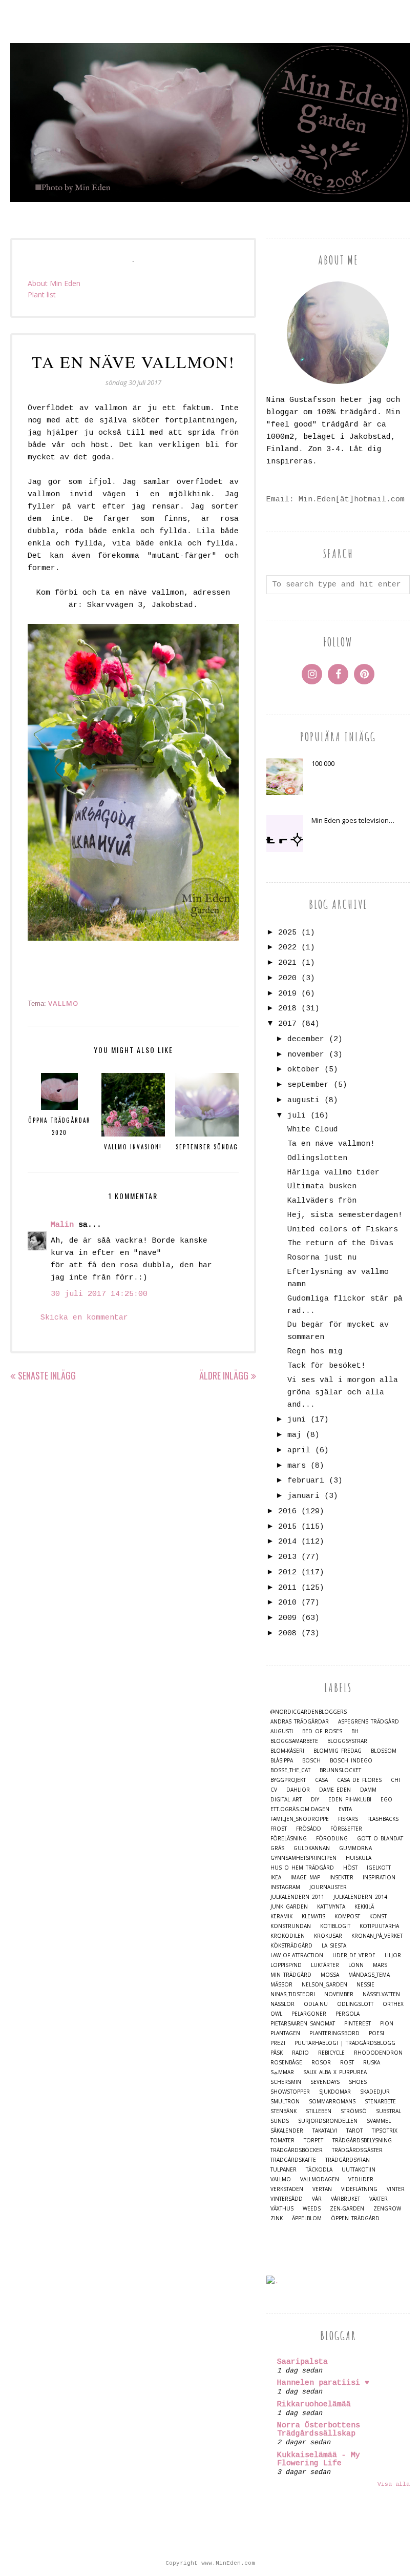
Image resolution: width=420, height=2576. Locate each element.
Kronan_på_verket (377, 1936)
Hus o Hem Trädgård (302, 1868)
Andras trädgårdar (300, 1722)
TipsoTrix (385, 2131)
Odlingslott (355, 2004)
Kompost (347, 1916)
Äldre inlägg (224, 1375)
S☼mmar (282, 2072)
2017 (287, 1024)
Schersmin (286, 2082)
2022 (287, 948)
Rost (347, 2063)
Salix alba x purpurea (335, 2072)
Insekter (341, 1878)
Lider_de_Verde (354, 1955)
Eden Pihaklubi (350, 1800)
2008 (287, 1634)
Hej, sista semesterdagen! (345, 1215)
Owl (276, 2014)
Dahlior (298, 1790)
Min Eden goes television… (353, 820)
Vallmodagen (320, 2179)
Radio (300, 2053)
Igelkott (379, 1868)
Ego (386, 1800)
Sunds (280, 2121)
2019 (287, 994)
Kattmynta (331, 1907)
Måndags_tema (369, 1975)
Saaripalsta (302, 2362)
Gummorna (355, 1848)
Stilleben (319, 2111)
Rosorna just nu (322, 1258)
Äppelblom (307, 2218)
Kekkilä (364, 1907)
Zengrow (387, 2209)
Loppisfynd (286, 1965)
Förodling (332, 1839)
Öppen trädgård (355, 2218)
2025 (287, 933)
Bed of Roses (322, 1731)
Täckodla (319, 2170)
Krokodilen (288, 1936)
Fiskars (348, 1819)
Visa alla (394, 2484)
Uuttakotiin (359, 2170)
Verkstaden (287, 2189)
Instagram (285, 1887)
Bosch (311, 1761)
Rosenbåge (286, 2063)
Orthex (393, 2004)
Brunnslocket (340, 1770)
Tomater (282, 2141)
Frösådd (309, 1829)
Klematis (313, 1916)
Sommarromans (332, 2102)
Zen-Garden (347, 2209)
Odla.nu (316, 2004)
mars (297, 1466)
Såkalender (287, 2131)
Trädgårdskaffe (293, 2160)
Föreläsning (289, 1839)
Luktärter (325, 1965)
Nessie (365, 1985)
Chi (395, 1780)
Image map (305, 1878)
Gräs (277, 1848)
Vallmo (63, 1003)
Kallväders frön (322, 1201)
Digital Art (286, 1800)
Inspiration (379, 1878)
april (299, 1451)
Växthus (282, 2209)
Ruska (372, 2063)
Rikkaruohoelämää (314, 2405)
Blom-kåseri (287, 1751)
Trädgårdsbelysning (362, 2141)
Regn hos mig (315, 1352)
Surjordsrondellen (328, 2121)
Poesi (376, 2033)
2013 (287, 1557)
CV (274, 1790)
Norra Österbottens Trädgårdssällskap (319, 2430)
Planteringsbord (334, 2033)
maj (294, 1435)
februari (306, 1481)
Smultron (285, 2102)
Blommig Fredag (338, 1751)
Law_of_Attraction (297, 1955)
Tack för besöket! (327, 1366)
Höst (350, 1868)
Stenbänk (283, 2111)
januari (303, 1496)
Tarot (354, 2131)
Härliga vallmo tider (333, 1173)
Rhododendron (378, 2053)
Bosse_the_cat (290, 1770)
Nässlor (282, 2004)
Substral (388, 2111)
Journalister (328, 1887)
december (306, 1039)
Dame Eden (335, 1790)
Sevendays (325, 2082)
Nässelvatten (381, 1994)
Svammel (379, 2121)
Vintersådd (287, 2199)
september (308, 1085)
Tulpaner (283, 2170)
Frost (279, 1829)
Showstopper (290, 2092)
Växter (379, 2199)
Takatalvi (325, 2131)
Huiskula (359, 1858)
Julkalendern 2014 (360, 1897)
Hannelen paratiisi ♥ (323, 2383)
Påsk (277, 2053)
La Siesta (334, 1946)
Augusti (282, 1731)
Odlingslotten (317, 1158)
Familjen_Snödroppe (300, 1819)
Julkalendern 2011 (297, 1897)
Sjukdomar (335, 2092)
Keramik (281, 1916)
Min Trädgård (291, 1975)
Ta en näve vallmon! (331, 1144)
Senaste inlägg (47, 1375)
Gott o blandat (380, 1839)
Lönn (356, 1965)
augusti (303, 1100)
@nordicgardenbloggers (309, 1712)
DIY (315, 1800)
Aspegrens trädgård (369, 1722)
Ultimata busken (322, 1186)
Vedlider (361, 2179)
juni (297, 1420)
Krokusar (328, 1936)
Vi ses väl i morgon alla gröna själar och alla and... (343, 1393)
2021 (287, 963)
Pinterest (358, 2024)
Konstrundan (291, 1926)
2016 (287, 1512)
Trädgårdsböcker (297, 2150)
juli (297, 1116)
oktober (303, 1070)
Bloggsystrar (347, 1741)
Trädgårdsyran (348, 2160)
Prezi (278, 2043)
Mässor (281, 1985)
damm (368, 1790)
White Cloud (313, 1130)
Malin (62, 1225)
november (306, 1055)
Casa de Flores (359, 1780)
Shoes (358, 2082)
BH (355, 1731)
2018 (287, 1009)
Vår (317, 2199)
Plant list (42, 295)
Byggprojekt (288, 1780)
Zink (277, 2218)
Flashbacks (383, 1819)
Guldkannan (312, 1848)
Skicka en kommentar (84, 1318)
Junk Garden (289, 1907)
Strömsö (354, 2111)
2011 (287, 1588)
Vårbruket (345, 2199)
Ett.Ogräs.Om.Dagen (300, 1809)
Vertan (322, 2189)
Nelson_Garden (324, 1985)
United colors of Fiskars (343, 1230)
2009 (287, 1618)
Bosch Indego (351, 1761)
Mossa (330, 1975)
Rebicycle (331, 2053)
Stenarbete (380, 2102)
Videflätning (359, 2189)
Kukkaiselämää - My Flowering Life (319, 2459)
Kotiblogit (335, 1926)
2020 (287, 978)
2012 (287, 1573)
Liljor (393, 1955)
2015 (287, 1527)
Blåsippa (282, 1761)
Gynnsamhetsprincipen (303, 1858)
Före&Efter (346, 1829)
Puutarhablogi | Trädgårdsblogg (345, 2043)
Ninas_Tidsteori (293, 1994)
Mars (380, 1965)
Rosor (321, 2063)
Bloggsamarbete (294, 1741)
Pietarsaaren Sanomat (303, 2024)
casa (321, 1780)
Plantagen (285, 2033)
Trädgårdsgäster (357, 2150)
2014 (287, 1542)
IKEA (276, 1878)
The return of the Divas (340, 1243)
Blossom (384, 1751)
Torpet (313, 2141)
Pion (387, 2024)
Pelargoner (309, 2014)
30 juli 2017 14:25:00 (99, 1294)
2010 (287, 1603)
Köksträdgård (291, 1946)
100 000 (323, 763)
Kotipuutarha (379, 1926)
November (339, 1994)
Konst (378, 1916)
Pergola (348, 2014)
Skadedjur (375, 2092)
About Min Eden (54, 283)
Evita (345, 1809)
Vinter (396, 2189)
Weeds (312, 2209)
